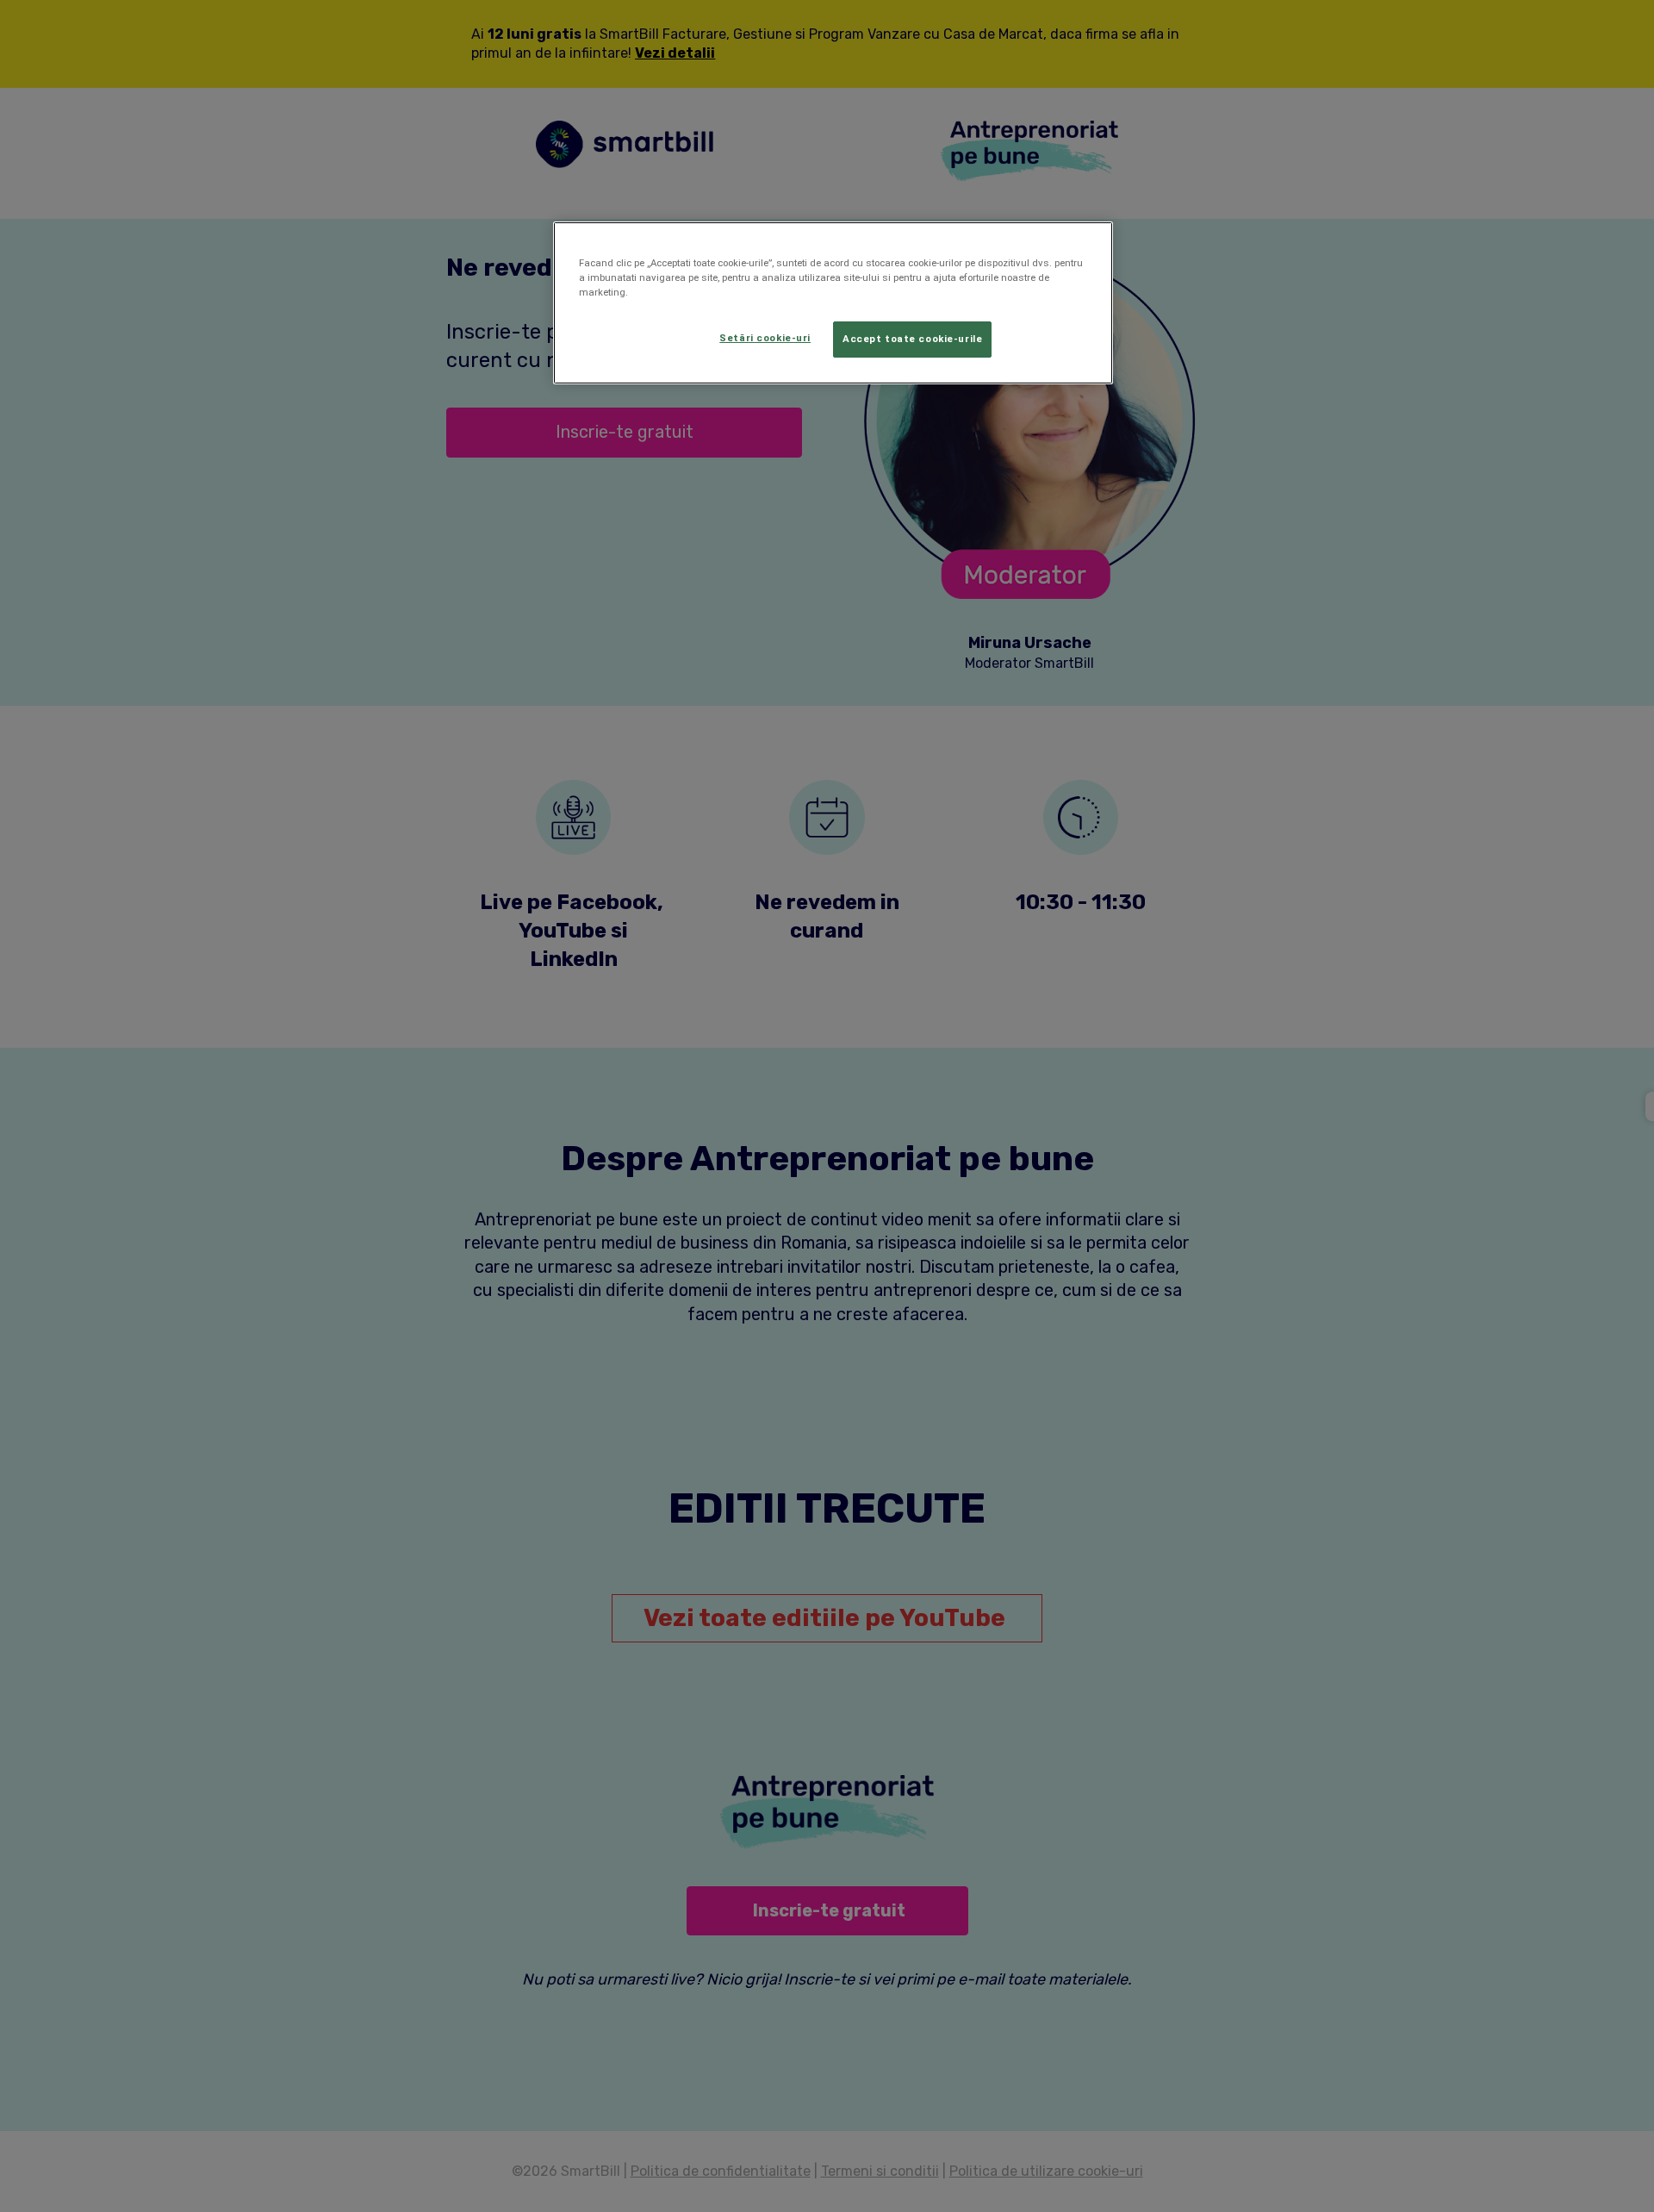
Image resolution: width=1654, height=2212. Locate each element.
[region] (833, 303)
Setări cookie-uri (765, 338)
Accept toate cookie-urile (912, 339)
